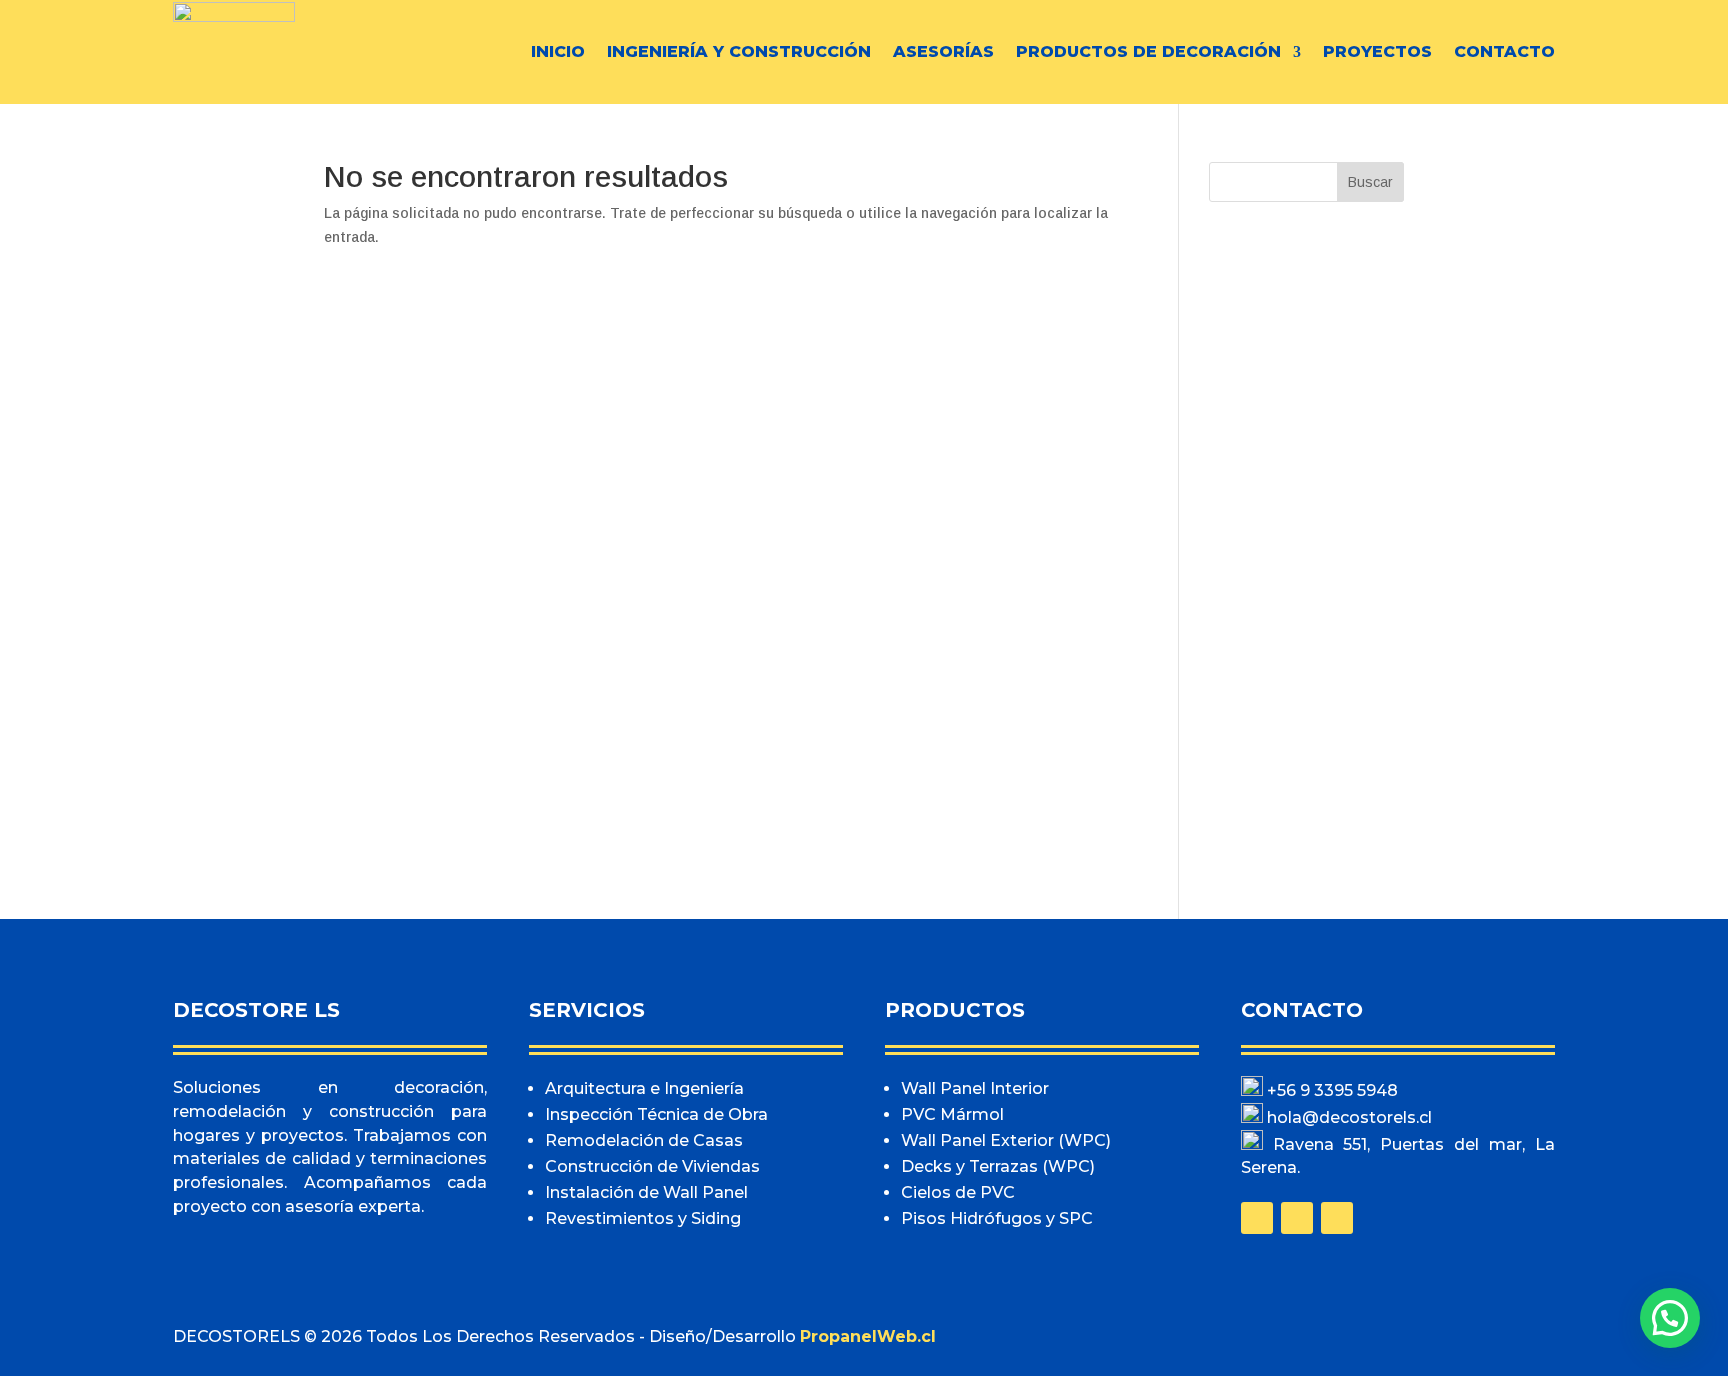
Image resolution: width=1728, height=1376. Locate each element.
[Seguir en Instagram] (1297, 1218)
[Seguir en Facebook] (1257, 1218)
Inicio (558, 51)
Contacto (1504, 51)
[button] (1670, 1318)
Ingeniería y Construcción (739, 51)
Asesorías (943, 51)
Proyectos (1377, 51)
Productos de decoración (1148, 51)
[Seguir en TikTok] (1337, 1218)
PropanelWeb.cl (868, 1336)
